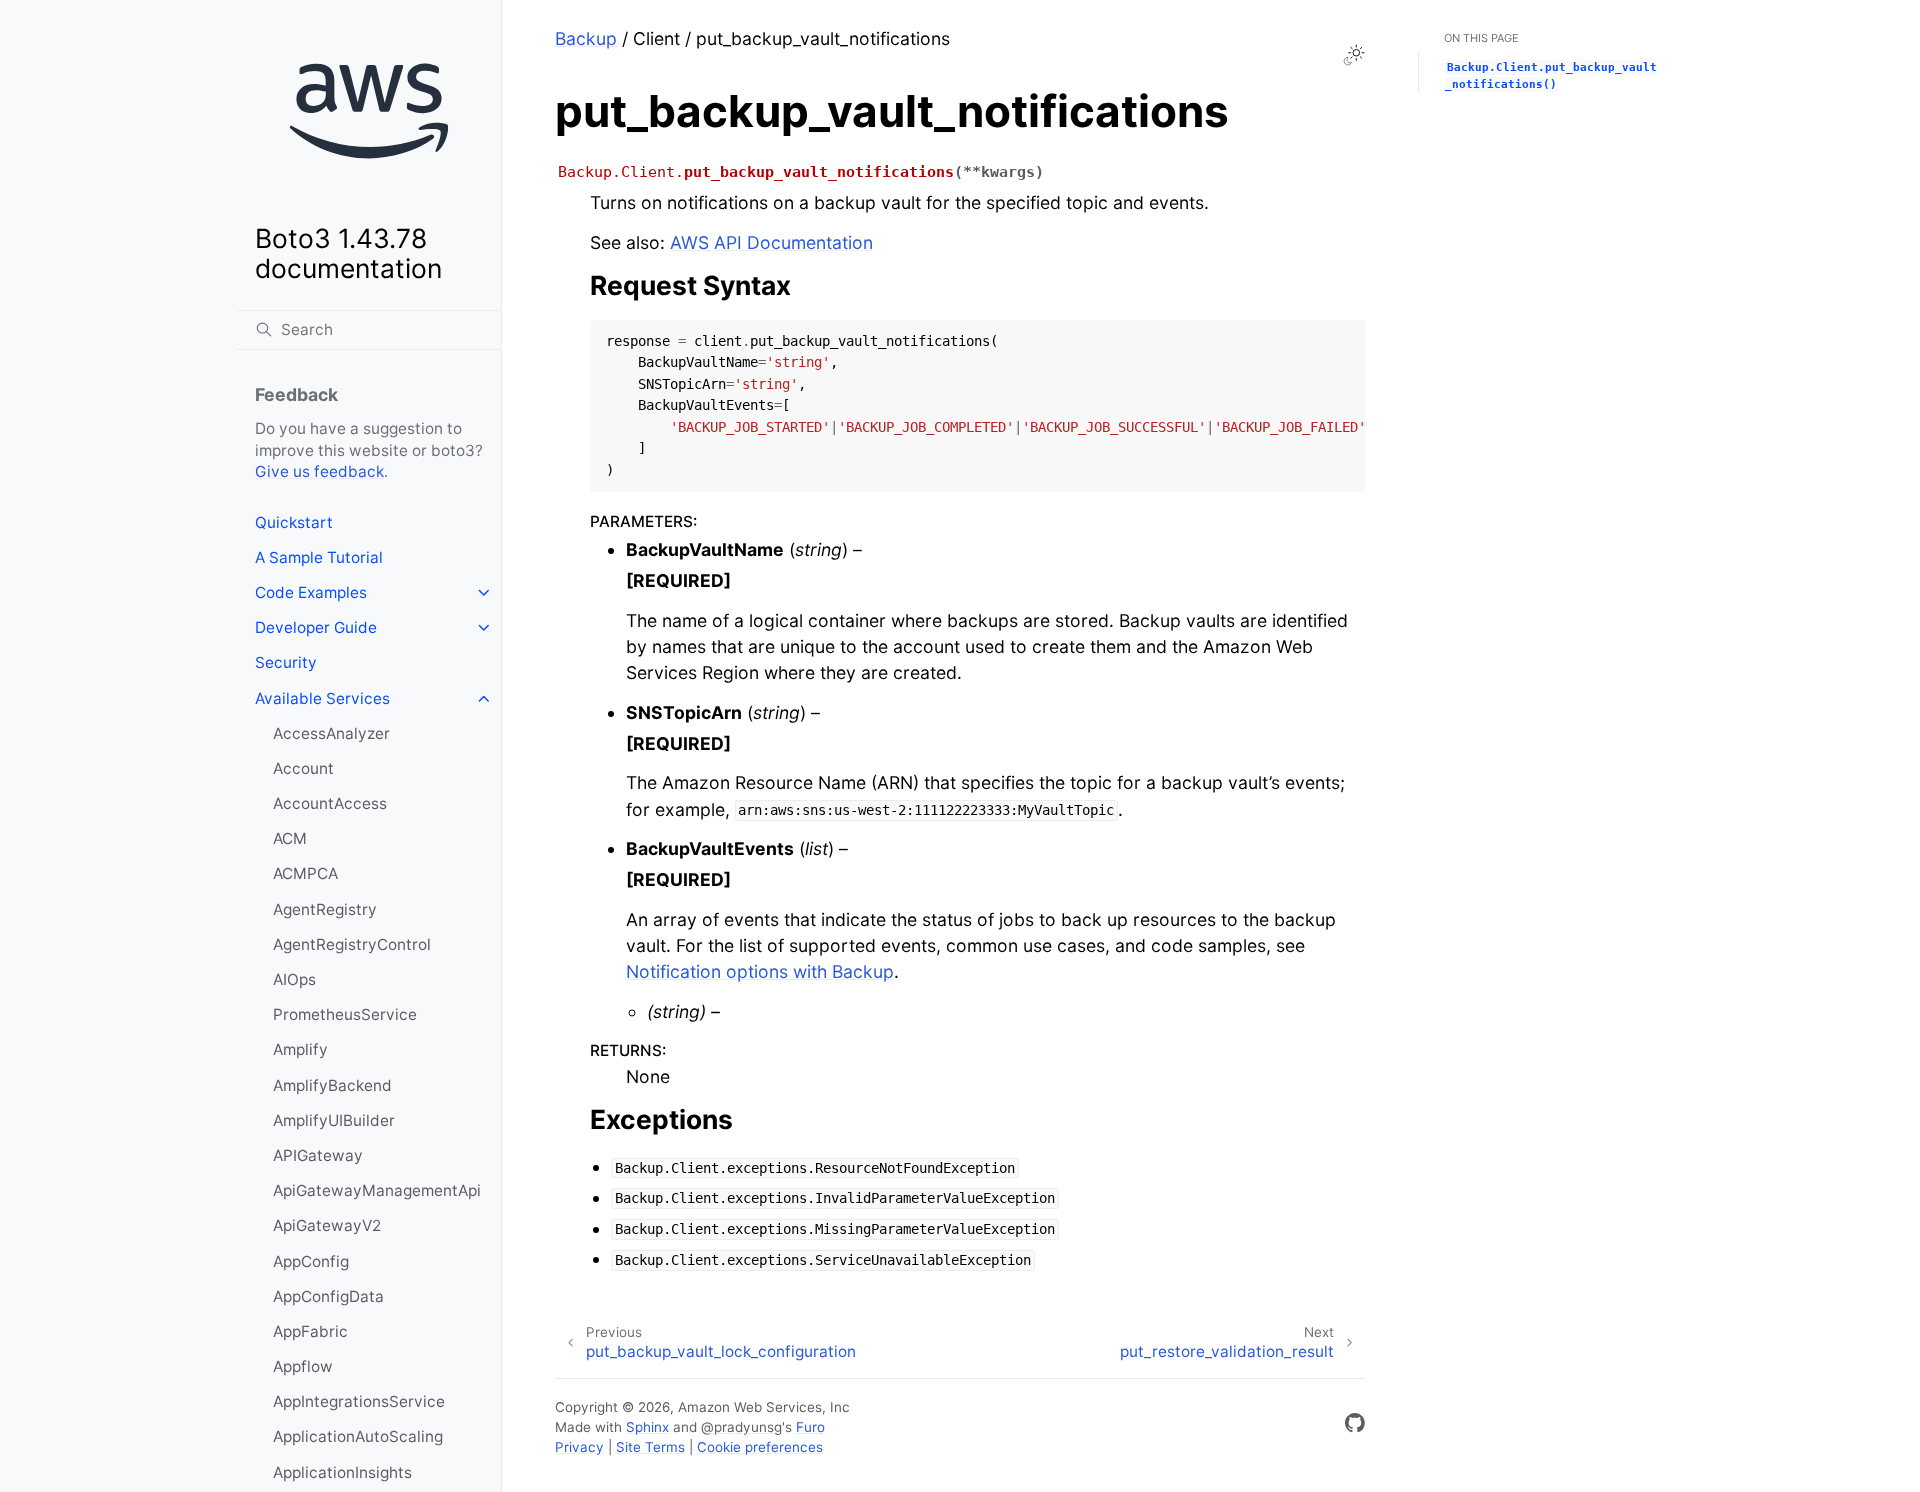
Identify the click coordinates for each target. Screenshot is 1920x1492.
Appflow (303, 1366)
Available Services (322, 698)
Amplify (300, 1049)
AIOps (294, 979)
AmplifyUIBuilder (334, 1120)
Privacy (579, 1447)
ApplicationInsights (342, 1472)
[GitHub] (1355, 1426)
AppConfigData (328, 1296)
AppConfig (311, 1261)
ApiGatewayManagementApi (377, 1190)
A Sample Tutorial (319, 557)
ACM (290, 838)
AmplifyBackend (332, 1085)
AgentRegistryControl (352, 944)
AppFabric (310, 1331)
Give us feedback (319, 471)
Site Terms (650, 1447)
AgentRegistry (325, 909)
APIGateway (318, 1155)
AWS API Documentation (771, 242)
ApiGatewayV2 (327, 1225)
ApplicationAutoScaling (358, 1436)
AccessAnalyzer (331, 733)
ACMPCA (305, 873)
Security (286, 662)
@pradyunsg (741, 1427)
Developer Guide (316, 627)
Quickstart (294, 522)
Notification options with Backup (760, 971)
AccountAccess (330, 803)
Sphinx (647, 1427)
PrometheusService (345, 1014)
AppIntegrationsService (359, 1401)
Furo (810, 1427)
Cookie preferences (760, 1447)
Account (303, 768)
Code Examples (311, 592)
